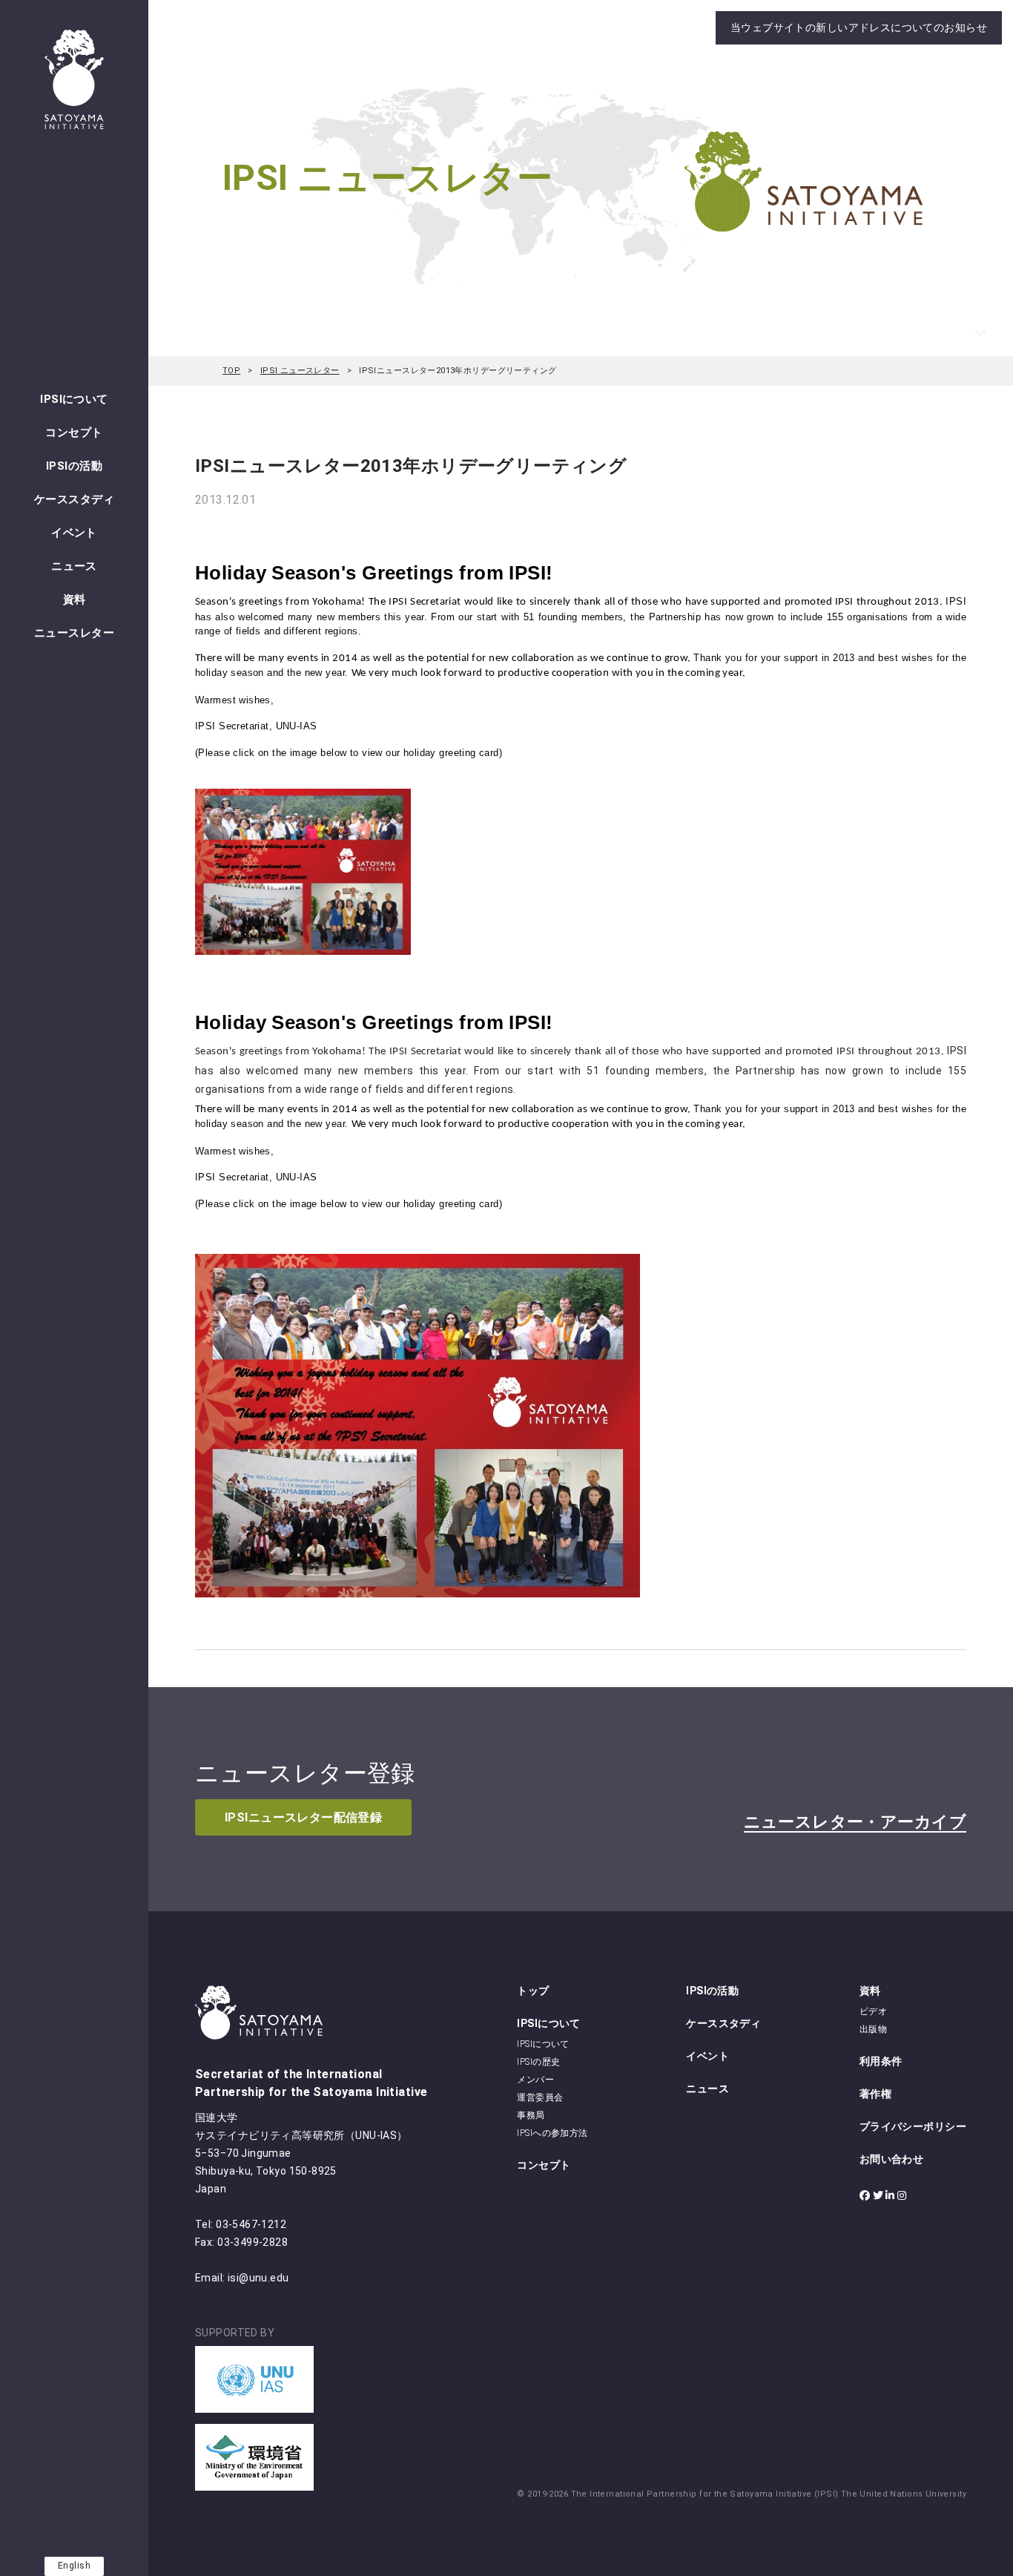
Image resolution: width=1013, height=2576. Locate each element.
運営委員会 (540, 2097)
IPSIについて (74, 399)
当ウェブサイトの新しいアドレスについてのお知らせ (859, 27)
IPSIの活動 (74, 466)
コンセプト (74, 433)
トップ (533, 1991)
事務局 (531, 2115)
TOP (231, 371)
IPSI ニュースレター (300, 371)
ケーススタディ (74, 499)
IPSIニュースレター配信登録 (303, 1817)
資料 (75, 599)
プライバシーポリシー (913, 2126)
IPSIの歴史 (538, 2062)
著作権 (875, 2094)
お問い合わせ (892, 2159)
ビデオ (873, 2011)
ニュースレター (74, 633)
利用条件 (881, 2061)
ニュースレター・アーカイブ (855, 1822)
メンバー (535, 2080)
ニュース (74, 566)
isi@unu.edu (258, 2278)
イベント (74, 533)
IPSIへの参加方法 (552, 2133)
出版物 (873, 2029)
